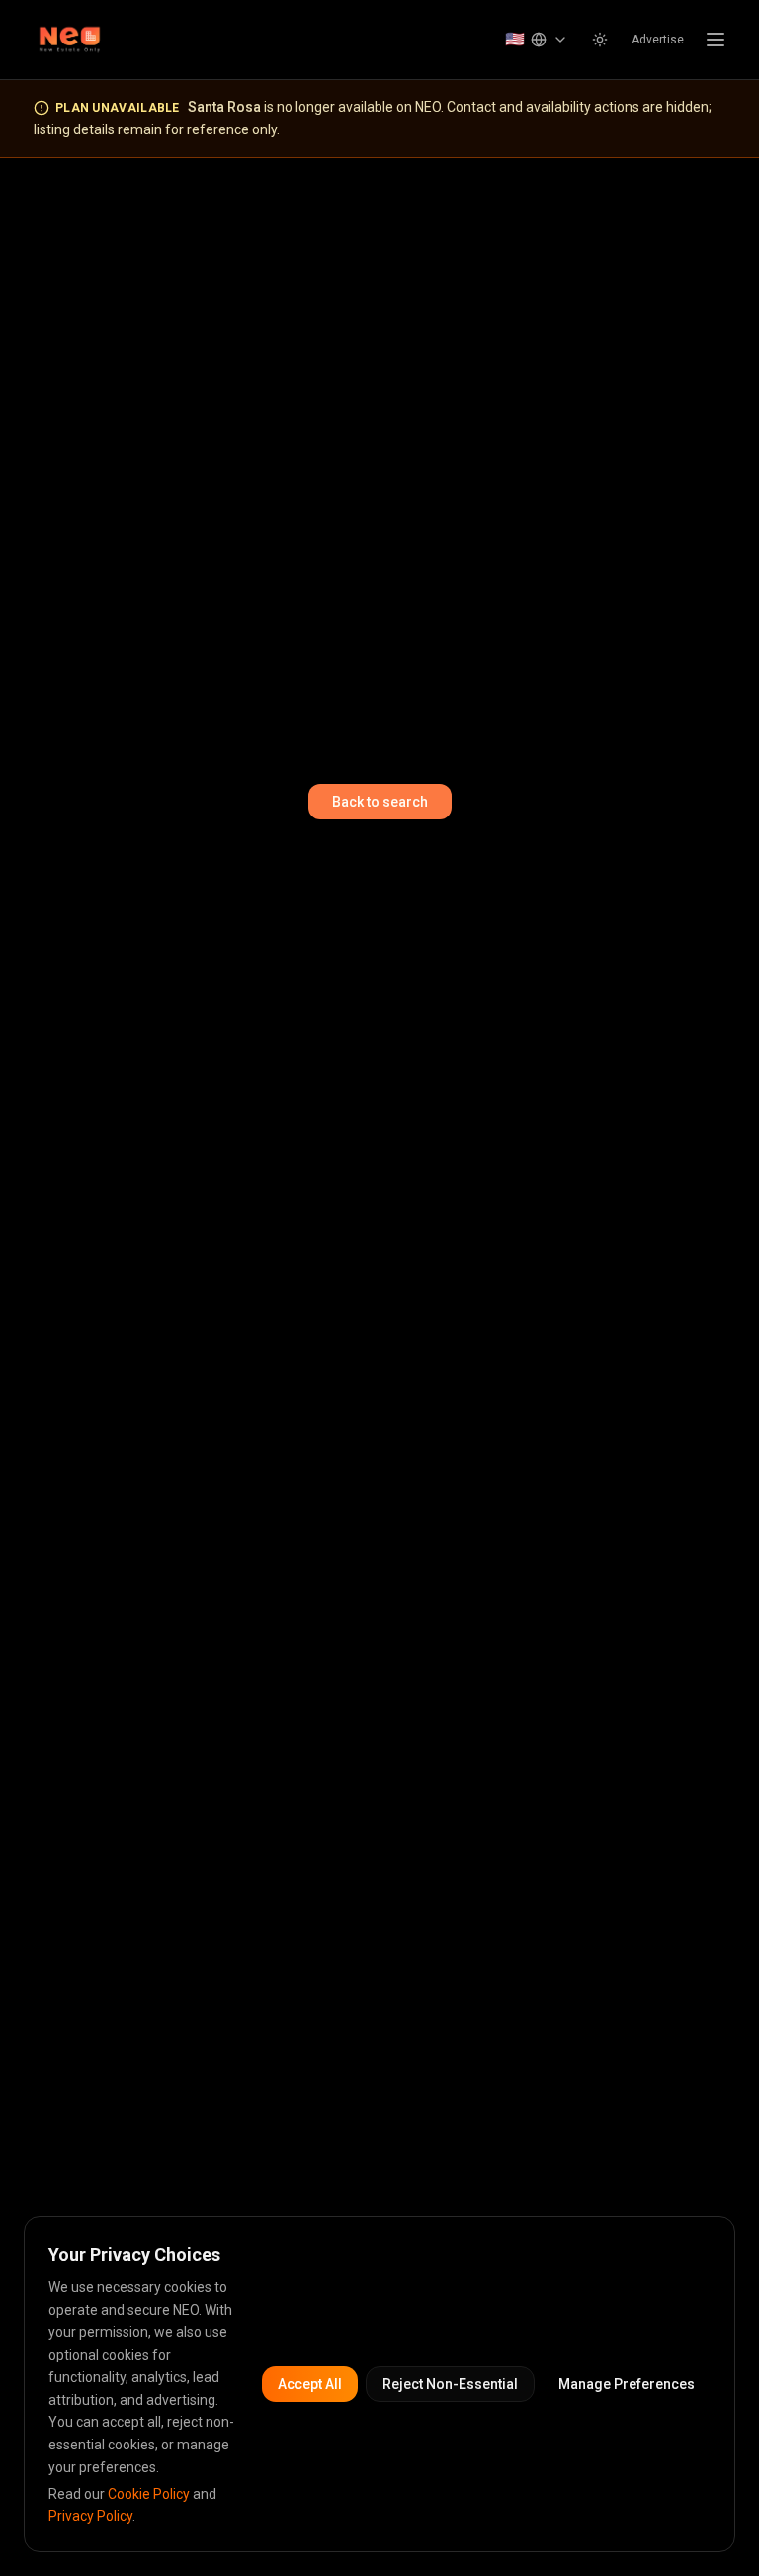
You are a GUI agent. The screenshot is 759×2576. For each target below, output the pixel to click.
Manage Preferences (627, 2384)
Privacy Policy (90, 2516)
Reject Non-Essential (450, 2384)
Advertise (658, 40)
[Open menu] (716, 40)
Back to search (380, 802)
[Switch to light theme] (600, 40)
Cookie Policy (149, 2494)
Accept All (310, 2384)
